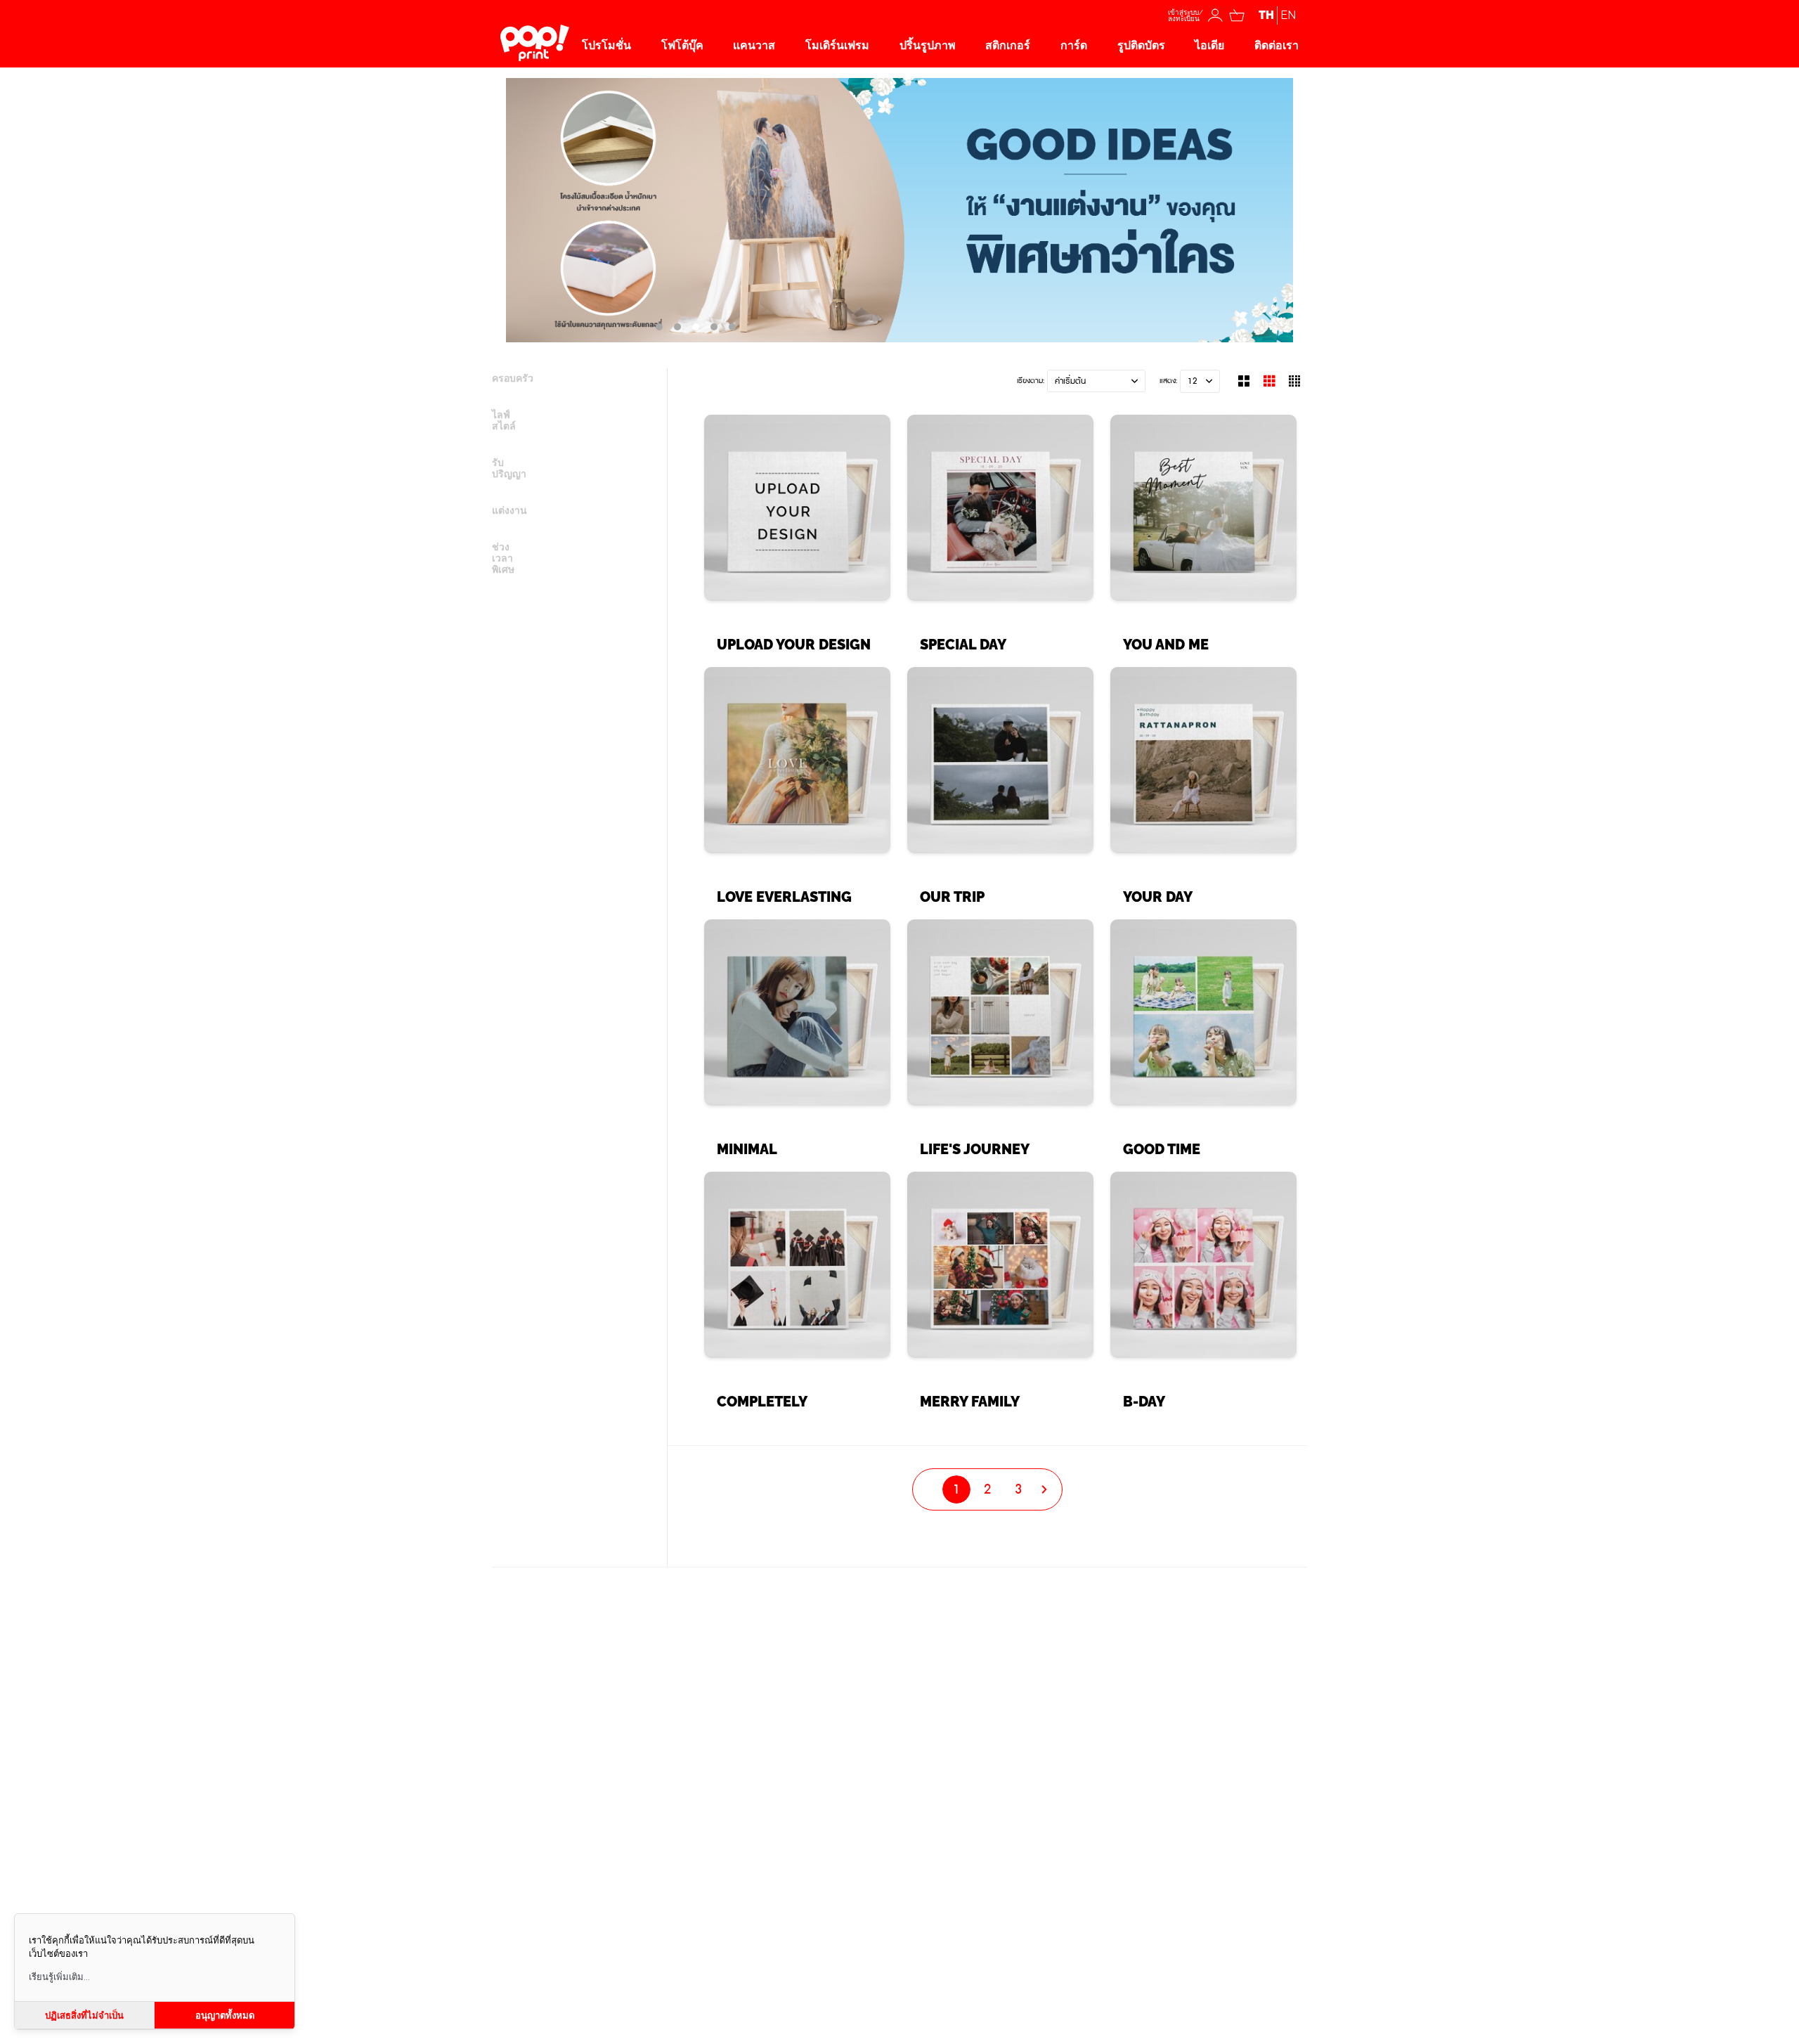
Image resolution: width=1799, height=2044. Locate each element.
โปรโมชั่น (606, 45)
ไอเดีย (1209, 45)
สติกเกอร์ (1008, 45)
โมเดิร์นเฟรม (837, 45)
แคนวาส (754, 45)
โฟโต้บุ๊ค (682, 45)
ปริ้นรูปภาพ (928, 45)
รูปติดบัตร (1141, 45)
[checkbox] (572, 387)
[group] (797, 541)
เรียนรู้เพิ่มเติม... (59, 1977)
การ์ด (1074, 45)
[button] (1096, 381)
